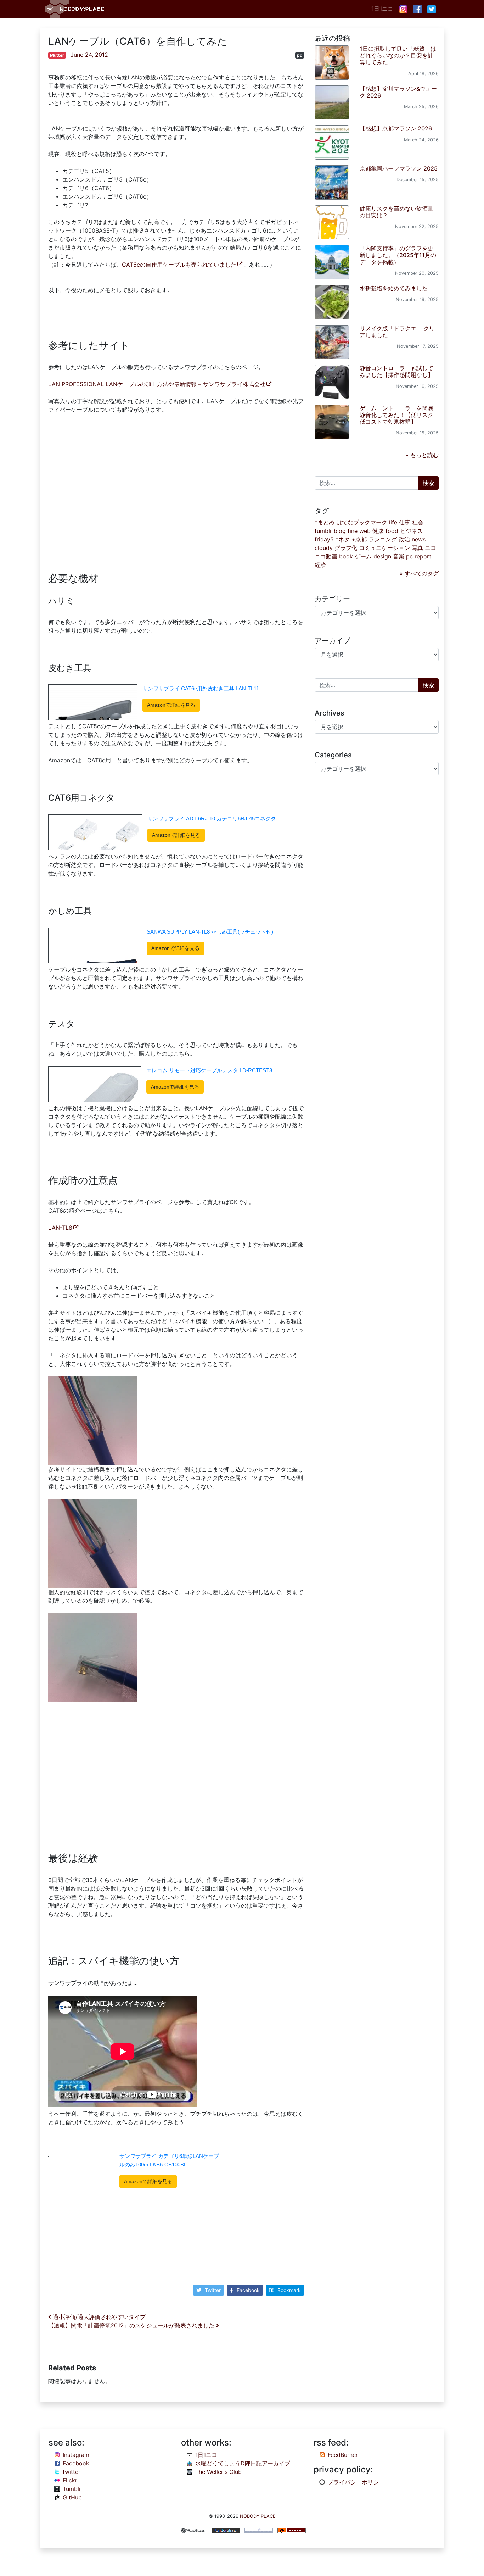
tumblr (323, 531)
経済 (320, 565)
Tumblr (72, 2489)
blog (340, 531)
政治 (404, 539)
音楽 (399, 556)
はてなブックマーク (362, 522)
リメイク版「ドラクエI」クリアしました (397, 332)
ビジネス (411, 531)
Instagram (76, 2455)
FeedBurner (343, 2455)
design (382, 556)
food (392, 531)
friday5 (324, 539)
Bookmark (289, 2290)
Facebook (248, 2290)
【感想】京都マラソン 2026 (396, 128)
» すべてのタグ (419, 573)
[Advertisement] (176, 489)
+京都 (359, 539)
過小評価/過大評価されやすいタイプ (98, 2317)
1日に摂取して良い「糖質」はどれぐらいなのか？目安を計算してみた (398, 55)
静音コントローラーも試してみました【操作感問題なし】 (396, 371)
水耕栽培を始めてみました (394, 288)
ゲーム (363, 556)
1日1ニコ (382, 9)
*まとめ (325, 522)
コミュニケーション (384, 548)
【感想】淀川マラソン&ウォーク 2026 (398, 92)
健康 (378, 531)
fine (353, 531)
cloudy (324, 548)
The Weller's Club (218, 2472)
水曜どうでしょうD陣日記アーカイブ (243, 2463)
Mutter (57, 55)
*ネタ (343, 539)
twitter (72, 2472)
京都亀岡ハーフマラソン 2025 (399, 168)
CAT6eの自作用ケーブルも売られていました (179, 265)
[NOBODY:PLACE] (75, 9)
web (365, 531)
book (346, 556)
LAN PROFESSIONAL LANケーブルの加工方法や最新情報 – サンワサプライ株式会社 (157, 384)
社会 (418, 522)
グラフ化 (346, 548)
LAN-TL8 (60, 1228)
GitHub (72, 2497)
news (419, 539)
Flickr (70, 2480)
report (423, 556)
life (393, 522)
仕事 (405, 522)
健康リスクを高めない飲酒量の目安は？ (396, 212)
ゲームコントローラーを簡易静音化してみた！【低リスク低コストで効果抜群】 (396, 415)
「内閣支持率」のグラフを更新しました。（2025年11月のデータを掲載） (398, 255)
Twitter (213, 2290)
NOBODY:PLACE (258, 2516)
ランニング (383, 539)
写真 (417, 548)
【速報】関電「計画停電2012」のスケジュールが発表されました (132, 2325)
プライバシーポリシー (356, 2482)
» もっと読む (422, 455)
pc (300, 55)
